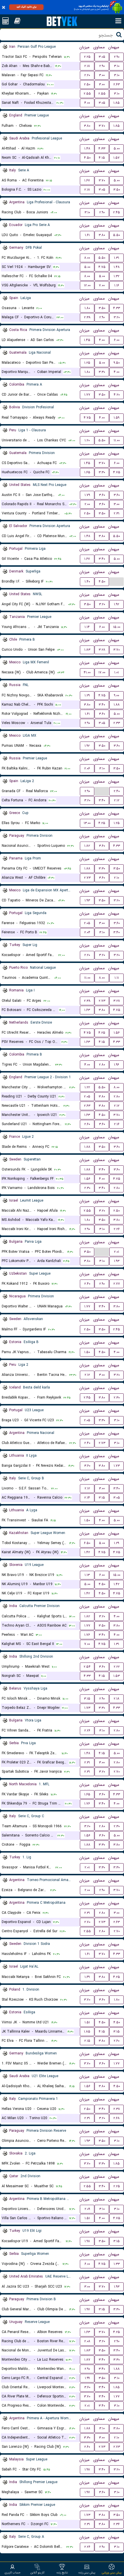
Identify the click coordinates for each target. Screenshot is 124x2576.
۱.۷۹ (87, 495)
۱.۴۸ (87, 149)
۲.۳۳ (117, 723)
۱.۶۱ (87, 235)
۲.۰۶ (87, 768)
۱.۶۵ (87, 472)
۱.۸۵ (117, 103)
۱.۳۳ (117, 2264)
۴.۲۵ (102, 823)
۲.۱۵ (87, 2041)
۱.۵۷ (117, 158)
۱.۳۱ (117, 258)
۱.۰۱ (117, 672)
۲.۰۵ (87, 923)
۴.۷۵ (102, 267)
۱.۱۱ (117, 978)
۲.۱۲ (117, 800)
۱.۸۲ (87, 846)
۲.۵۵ (87, 94)
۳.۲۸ (102, 650)
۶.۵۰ (87, 1543)
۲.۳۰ (87, 1188)
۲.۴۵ (117, 212)
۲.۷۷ (117, 1284)
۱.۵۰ (87, 1352)
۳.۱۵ (102, 1498)
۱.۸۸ (117, 705)
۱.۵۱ (87, 2022)
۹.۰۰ (117, 695)
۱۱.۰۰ (117, 440)
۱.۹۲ (117, 604)
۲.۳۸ (87, 317)
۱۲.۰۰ (87, 285)
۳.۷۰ (102, 126)
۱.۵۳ (117, 1676)
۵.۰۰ (117, 149)
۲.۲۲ (117, 1667)
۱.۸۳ (87, 650)
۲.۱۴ (87, 1498)
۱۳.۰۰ (87, 823)
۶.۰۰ (117, 340)
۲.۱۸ (87, 66)
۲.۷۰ (117, 1772)
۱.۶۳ (87, 1010)
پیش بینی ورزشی (112, 2573)
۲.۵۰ (87, 84)
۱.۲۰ (87, 440)
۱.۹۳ (87, 900)
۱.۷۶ (87, 1635)
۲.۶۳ (117, 84)
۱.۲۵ (87, 363)
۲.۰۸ (87, 2341)
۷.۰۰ (102, 285)
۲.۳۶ (117, 2524)
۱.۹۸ (87, 2241)
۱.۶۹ (87, 1977)
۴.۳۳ (102, 149)
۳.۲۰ (117, 317)
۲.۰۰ (87, 504)
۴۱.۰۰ (87, 672)
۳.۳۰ (102, 372)
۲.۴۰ (117, 791)
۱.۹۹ (87, 2378)
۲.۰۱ (117, 1252)
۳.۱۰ (117, 66)
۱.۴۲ (87, 1552)
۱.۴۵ (87, 340)
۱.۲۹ (87, 695)
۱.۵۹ (117, 418)
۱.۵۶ (117, 1033)
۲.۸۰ (102, 1065)
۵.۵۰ (117, 235)
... (117, 581)
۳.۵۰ (117, 190)
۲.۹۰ (117, 57)
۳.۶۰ (102, 495)
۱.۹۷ (87, 2309)
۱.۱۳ (87, 1575)
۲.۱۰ (117, 878)
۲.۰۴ (87, 932)
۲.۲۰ (87, 75)
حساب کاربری (13, 2573)
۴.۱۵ (102, 158)
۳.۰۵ (102, 57)
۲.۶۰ (87, 1124)
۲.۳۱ (117, 513)
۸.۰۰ (87, 258)
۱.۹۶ (117, 1065)
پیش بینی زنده (87, 2573)
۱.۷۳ (117, 1466)
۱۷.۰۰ (102, 672)
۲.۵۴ (87, 1667)
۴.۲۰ (117, 395)
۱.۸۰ (87, 308)
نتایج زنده (62, 2573)
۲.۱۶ (117, 1124)
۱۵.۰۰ (117, 627)
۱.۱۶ (117, 285)
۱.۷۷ (87, 395)
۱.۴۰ (87, 582)
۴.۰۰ (87, 103)
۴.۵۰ (87, 158)
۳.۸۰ (87, 126)
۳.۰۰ (102, 75)
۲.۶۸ (117, 2118)
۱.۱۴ (87, 627)
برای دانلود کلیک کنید (26, 7)
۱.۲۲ (87, 1087)
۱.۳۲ (117, 276)
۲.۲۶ (117, 1229)
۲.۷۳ (87, 878)
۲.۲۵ (87, 57)
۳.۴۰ (102, 559)
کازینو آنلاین (37, 2573)
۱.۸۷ (87, 2360)
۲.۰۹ (87, 2209)
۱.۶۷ (87, 180)
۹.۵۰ (117, 363)
